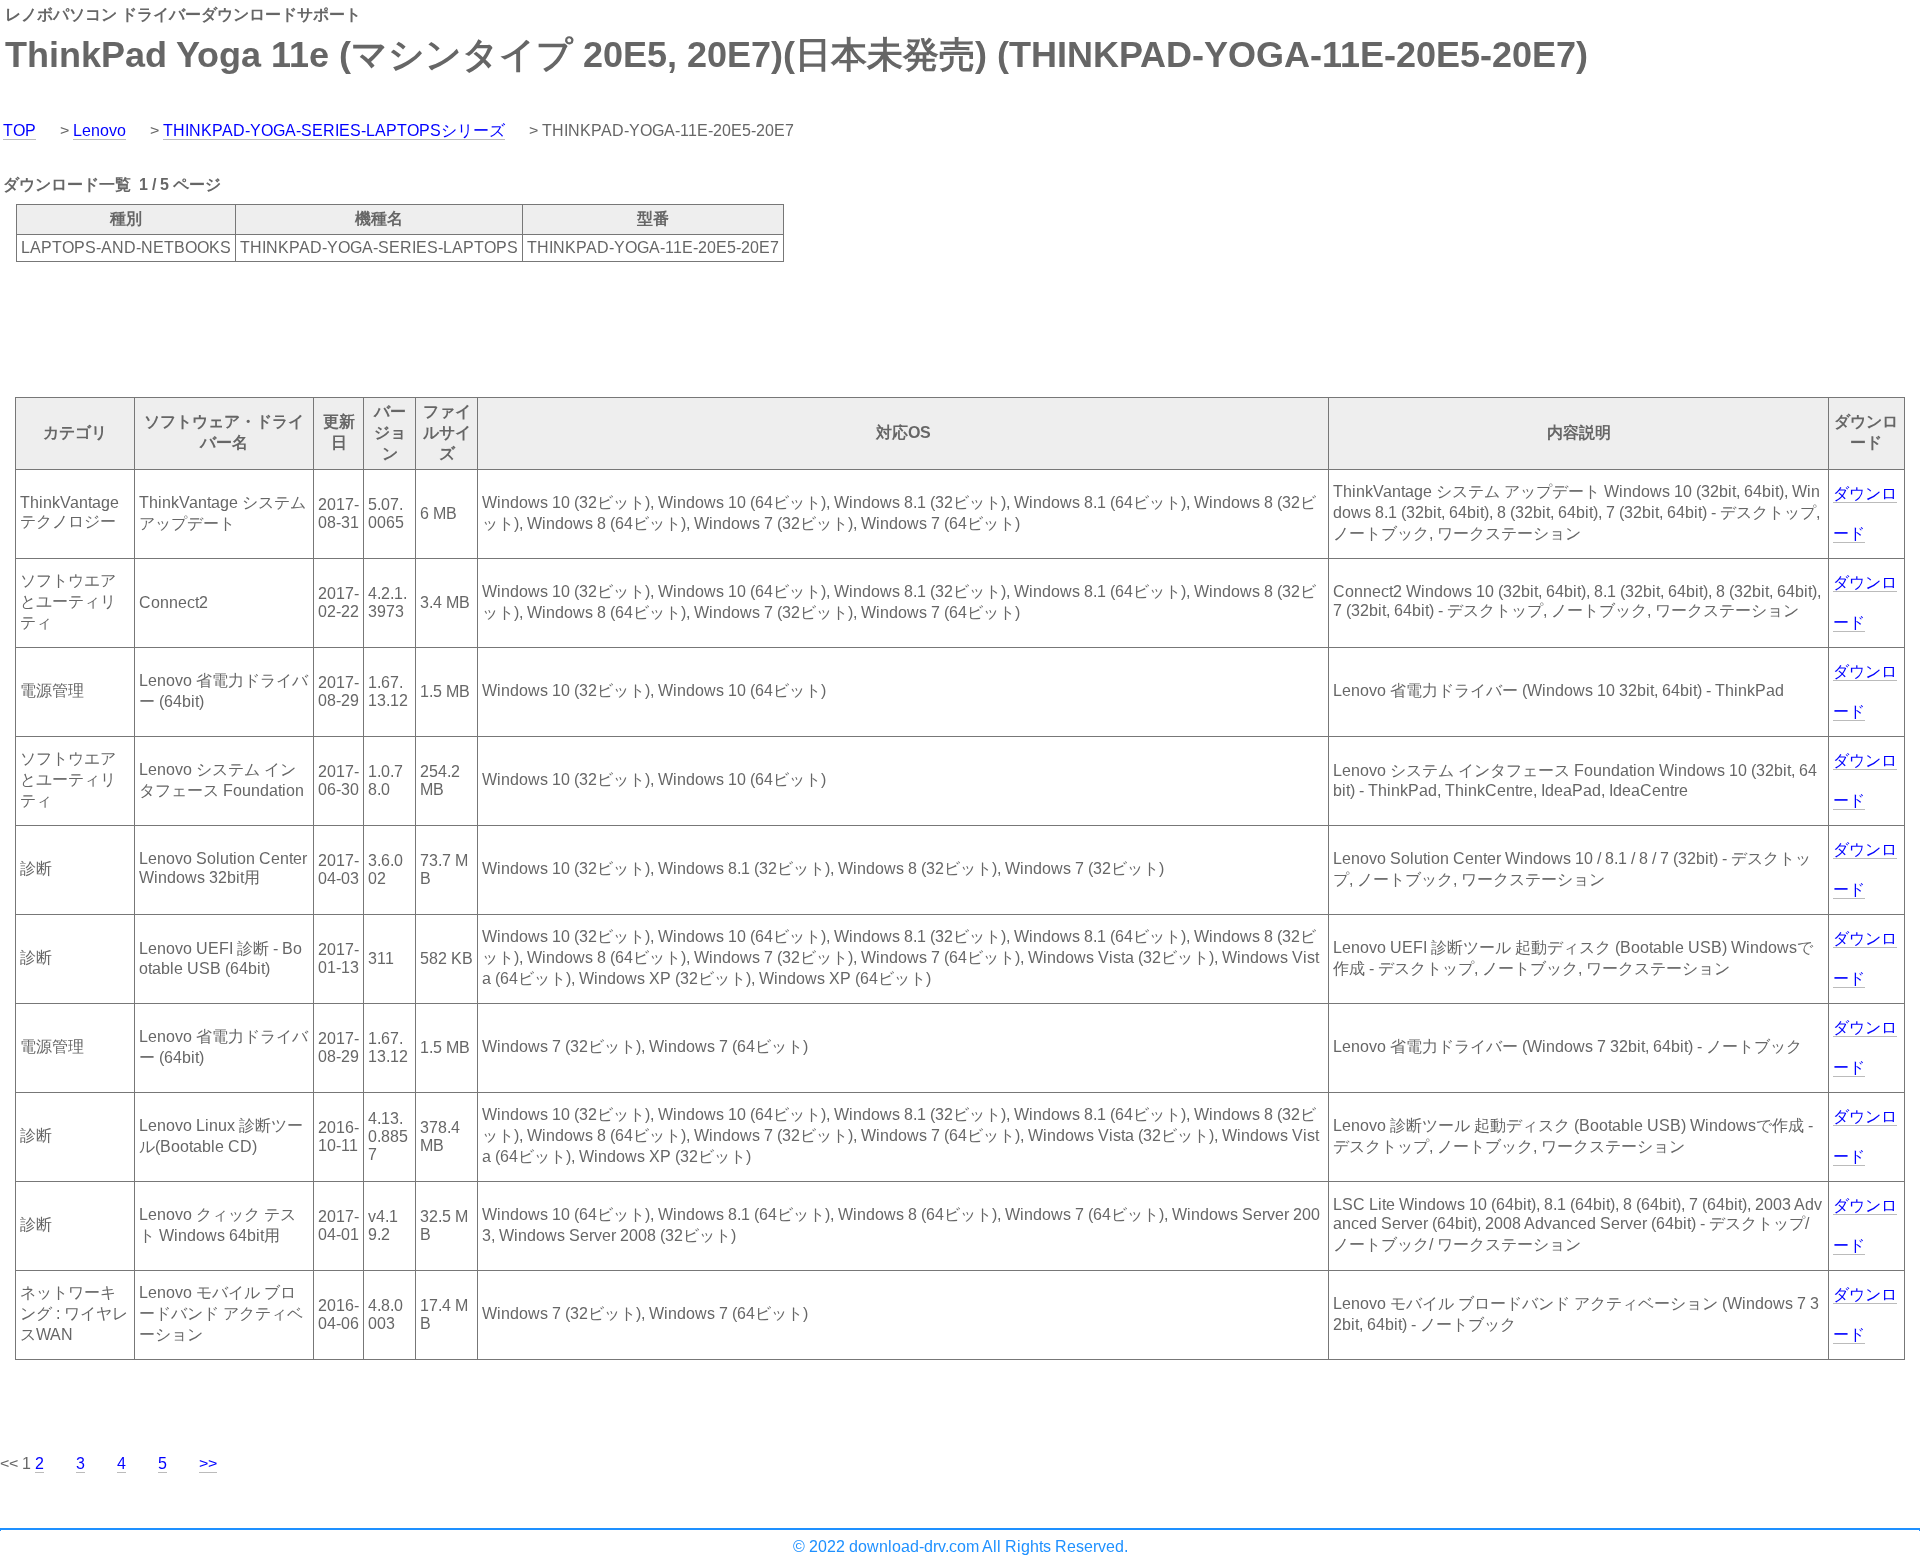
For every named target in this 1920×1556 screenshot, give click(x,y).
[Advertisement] (364, 328)
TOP (19, 130)
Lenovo (99, 130)
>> (208, 1463)
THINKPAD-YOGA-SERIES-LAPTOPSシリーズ (334, 130)
